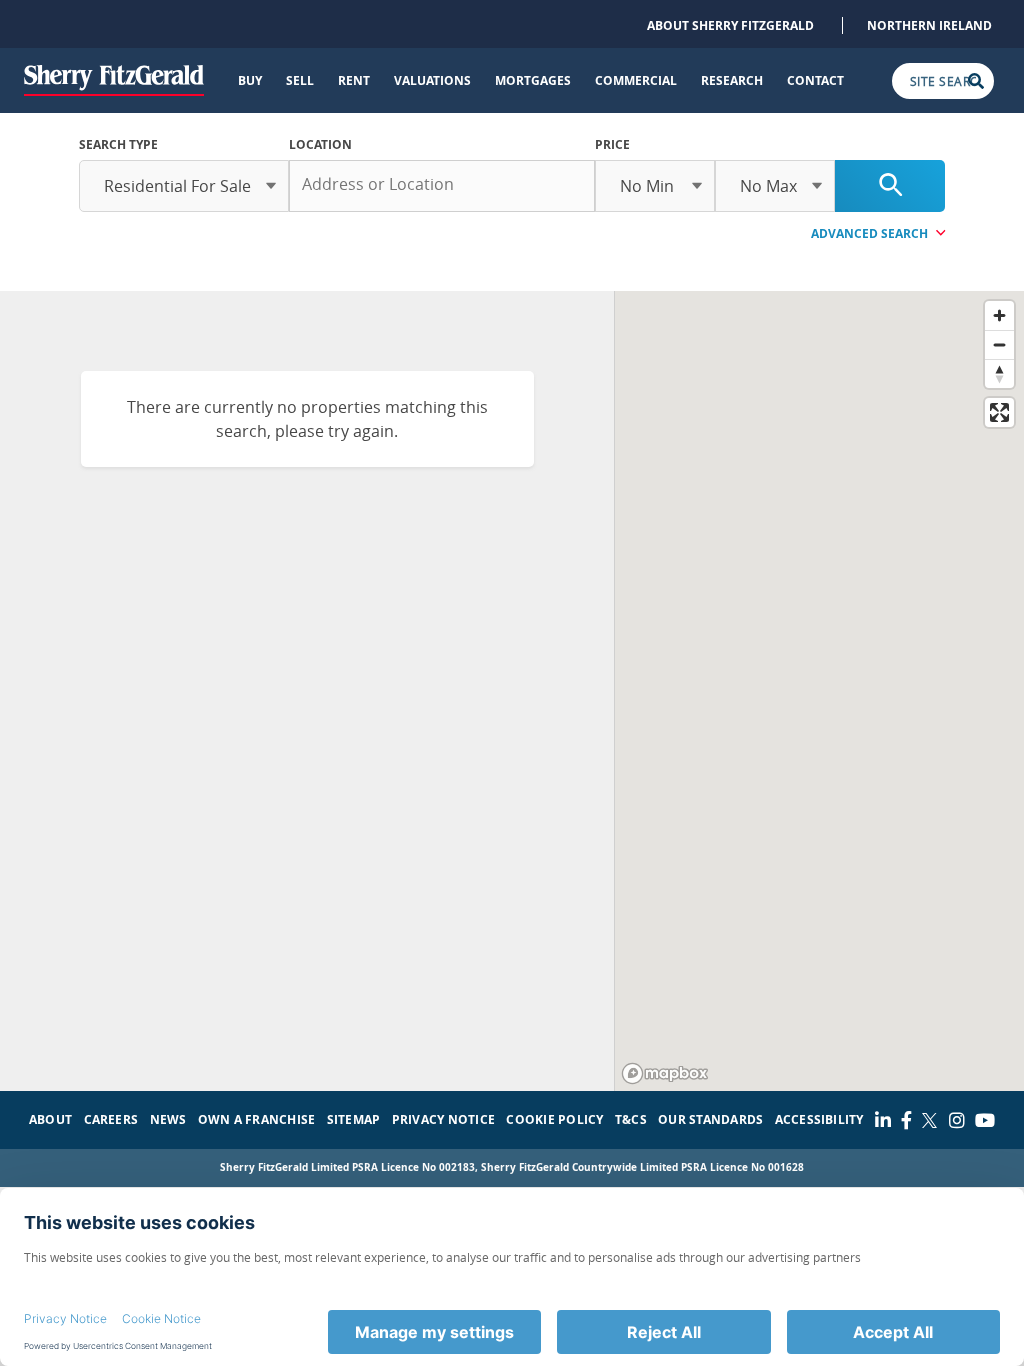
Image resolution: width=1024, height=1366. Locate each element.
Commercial (636, 80)
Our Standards (710, 1119)
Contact (815, 80)
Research (732, 80)
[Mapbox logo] (665, 1073)
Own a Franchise (257, 1119)
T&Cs (631, 1119)
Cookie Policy (554, 1119)
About (50, 1119)
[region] (819, 691)
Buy (250, 80)
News (168, 1119)
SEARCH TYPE (118, 144)
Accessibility (819, 1119)
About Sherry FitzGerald (730, 25)
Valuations (432, 80)
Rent (354, 80)
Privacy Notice (443, 1119)
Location (320, 144)
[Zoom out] (999, 344)
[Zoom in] (999, 315)
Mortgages (533, 80)
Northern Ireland (929, 25)
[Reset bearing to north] (999, 373)
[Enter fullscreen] (999, 412)
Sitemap (354, 1119)
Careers (111, 1119)
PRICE (612, 144)
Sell (300, 80)
